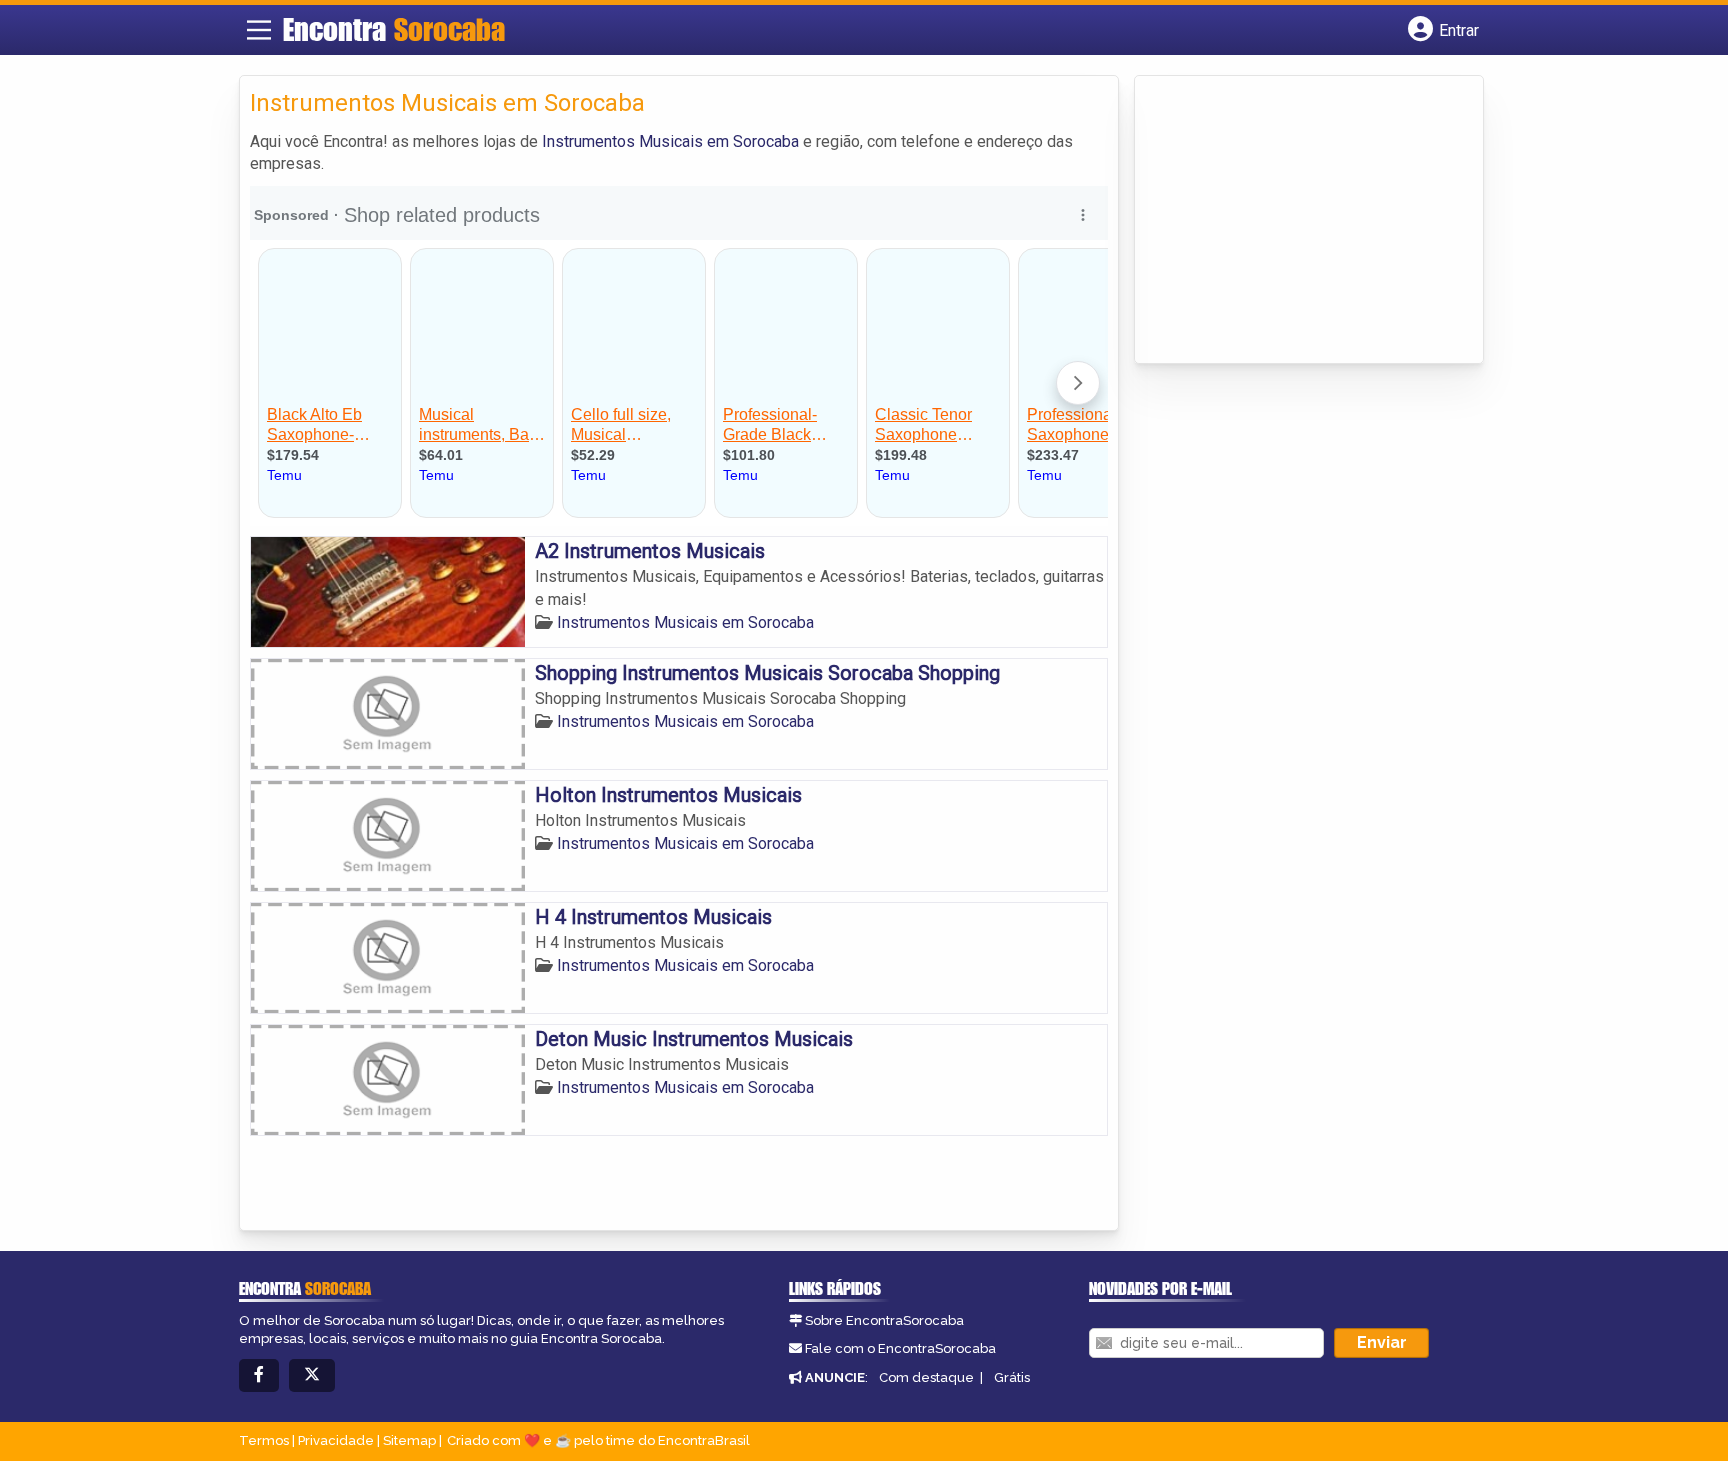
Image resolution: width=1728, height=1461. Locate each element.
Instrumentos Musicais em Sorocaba (670, 141)
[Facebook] (259, 1375)
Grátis (1012, 1377)
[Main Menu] (259, 30)
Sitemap (409, 1440)
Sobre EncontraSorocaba (884, 1320)
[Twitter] (312, 1375)
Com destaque (926, 1377)
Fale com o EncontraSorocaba (900, 1348)
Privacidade (336, 1440)
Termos (264, 1440)
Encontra (394, 29)
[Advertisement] (1295, 221)
